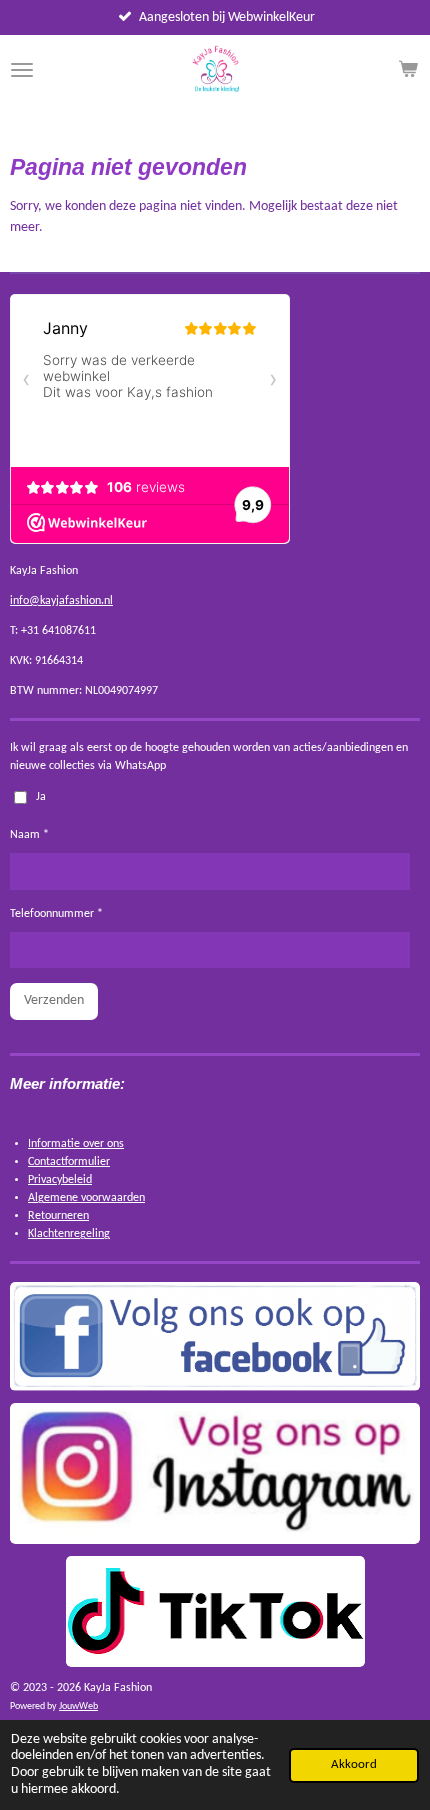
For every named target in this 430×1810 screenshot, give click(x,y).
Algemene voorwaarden (86, 1198)
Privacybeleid (60, 1180)
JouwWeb (78, 1706)
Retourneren (58, 1216)
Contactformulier (69, 1162)
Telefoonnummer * (56, 914)
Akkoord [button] (354, 1765)
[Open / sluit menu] (22, 70)
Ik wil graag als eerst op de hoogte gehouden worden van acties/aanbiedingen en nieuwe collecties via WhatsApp (209, 757)
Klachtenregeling (69, 1234)
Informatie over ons (76, 1144)
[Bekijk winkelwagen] (408, 70)
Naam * (29, 835)
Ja (41, 797)
